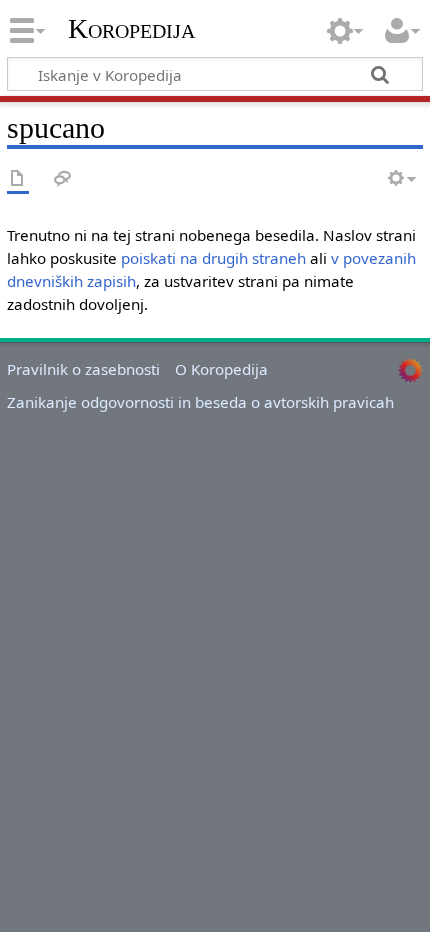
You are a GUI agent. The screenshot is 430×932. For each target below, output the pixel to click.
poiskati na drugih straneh (213, 258)
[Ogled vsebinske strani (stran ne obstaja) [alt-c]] (18, 179)
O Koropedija (221, 369)
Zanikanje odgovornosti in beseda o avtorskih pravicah (200, 402)
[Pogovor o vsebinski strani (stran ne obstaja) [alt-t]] (63, 179)
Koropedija (131, 29)
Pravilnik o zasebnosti (83, 369)
